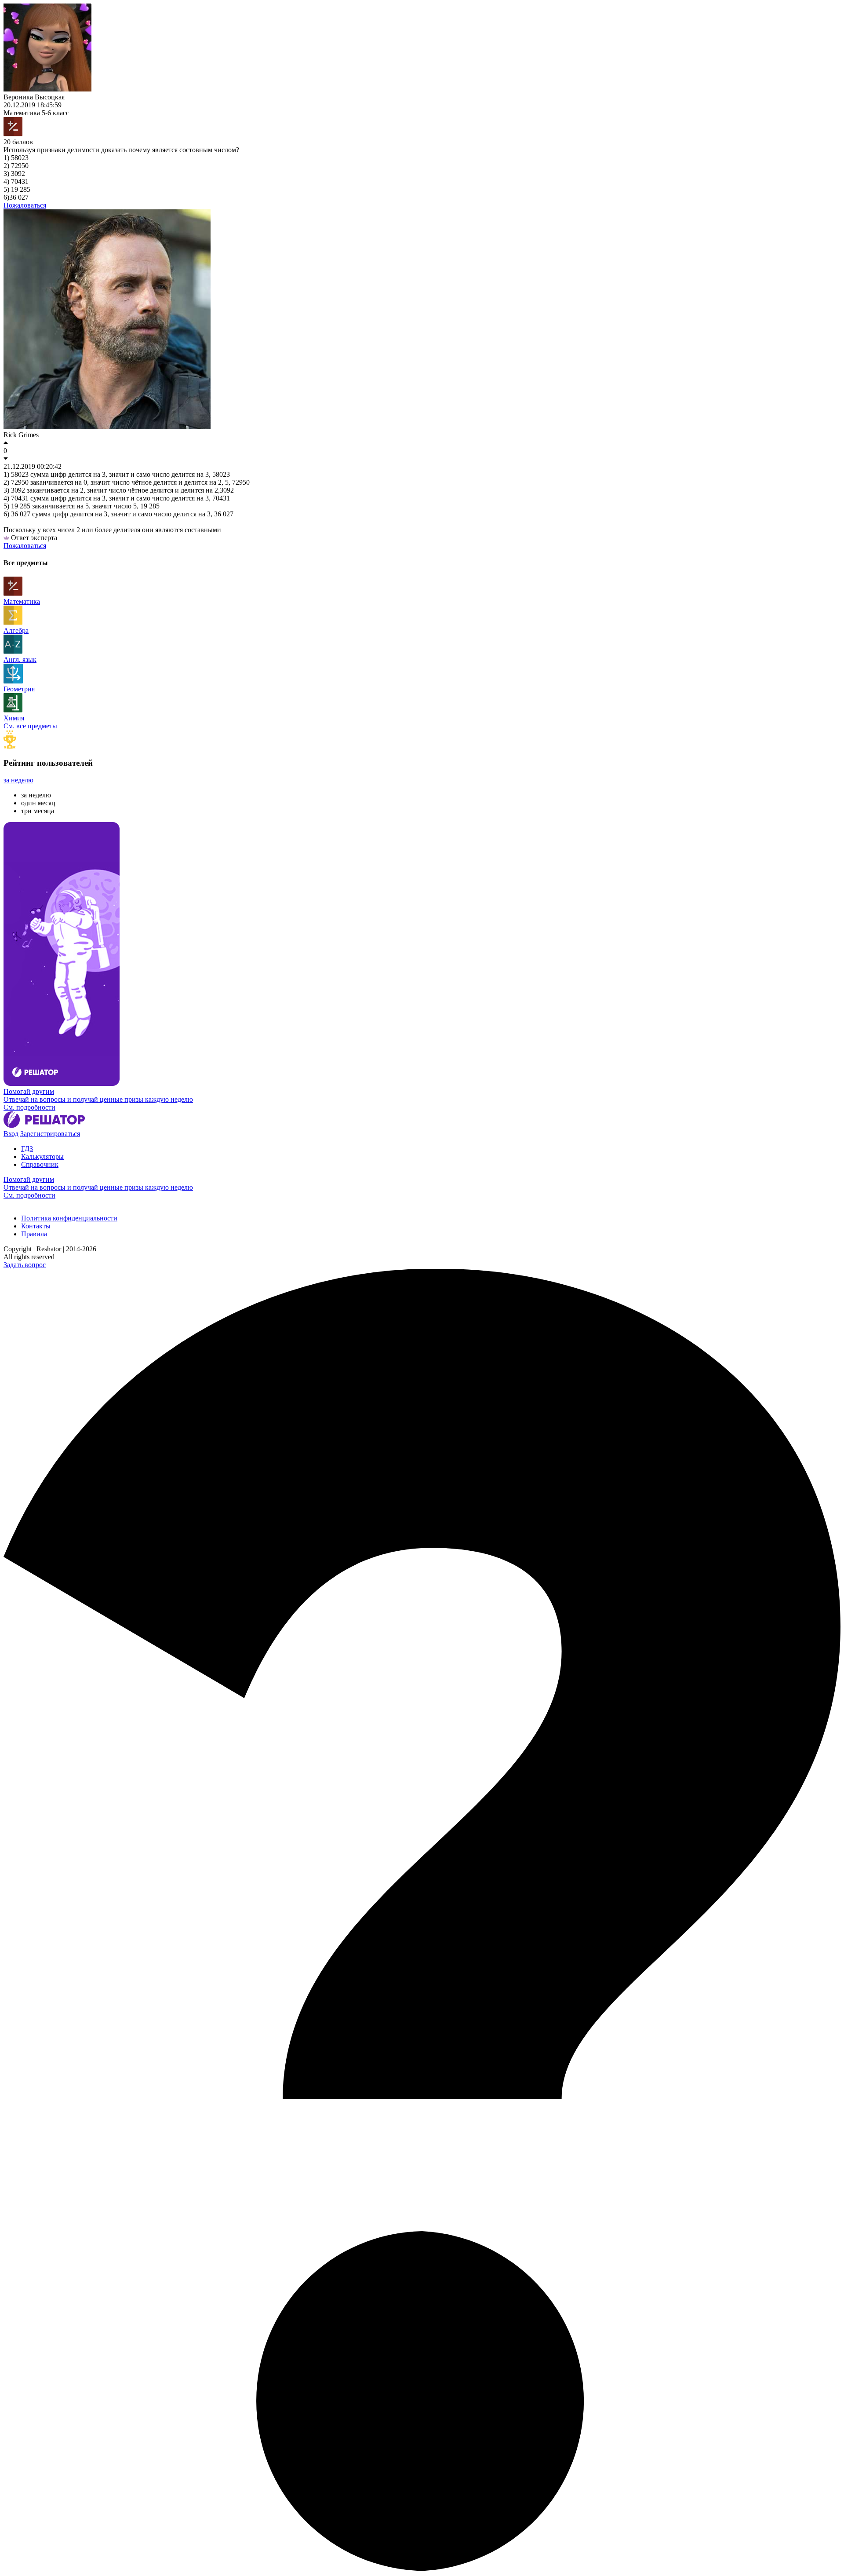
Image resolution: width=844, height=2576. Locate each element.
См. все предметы (30, 726)
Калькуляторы (42, 1156)
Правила (34, 1234)
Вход (11, 1134)
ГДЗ (27, 1149)
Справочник (40, 1164)
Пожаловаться (25, 205)
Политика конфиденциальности (69, 1218)
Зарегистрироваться (50, 1134)
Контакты (36, 1226)
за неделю (18, 780)
